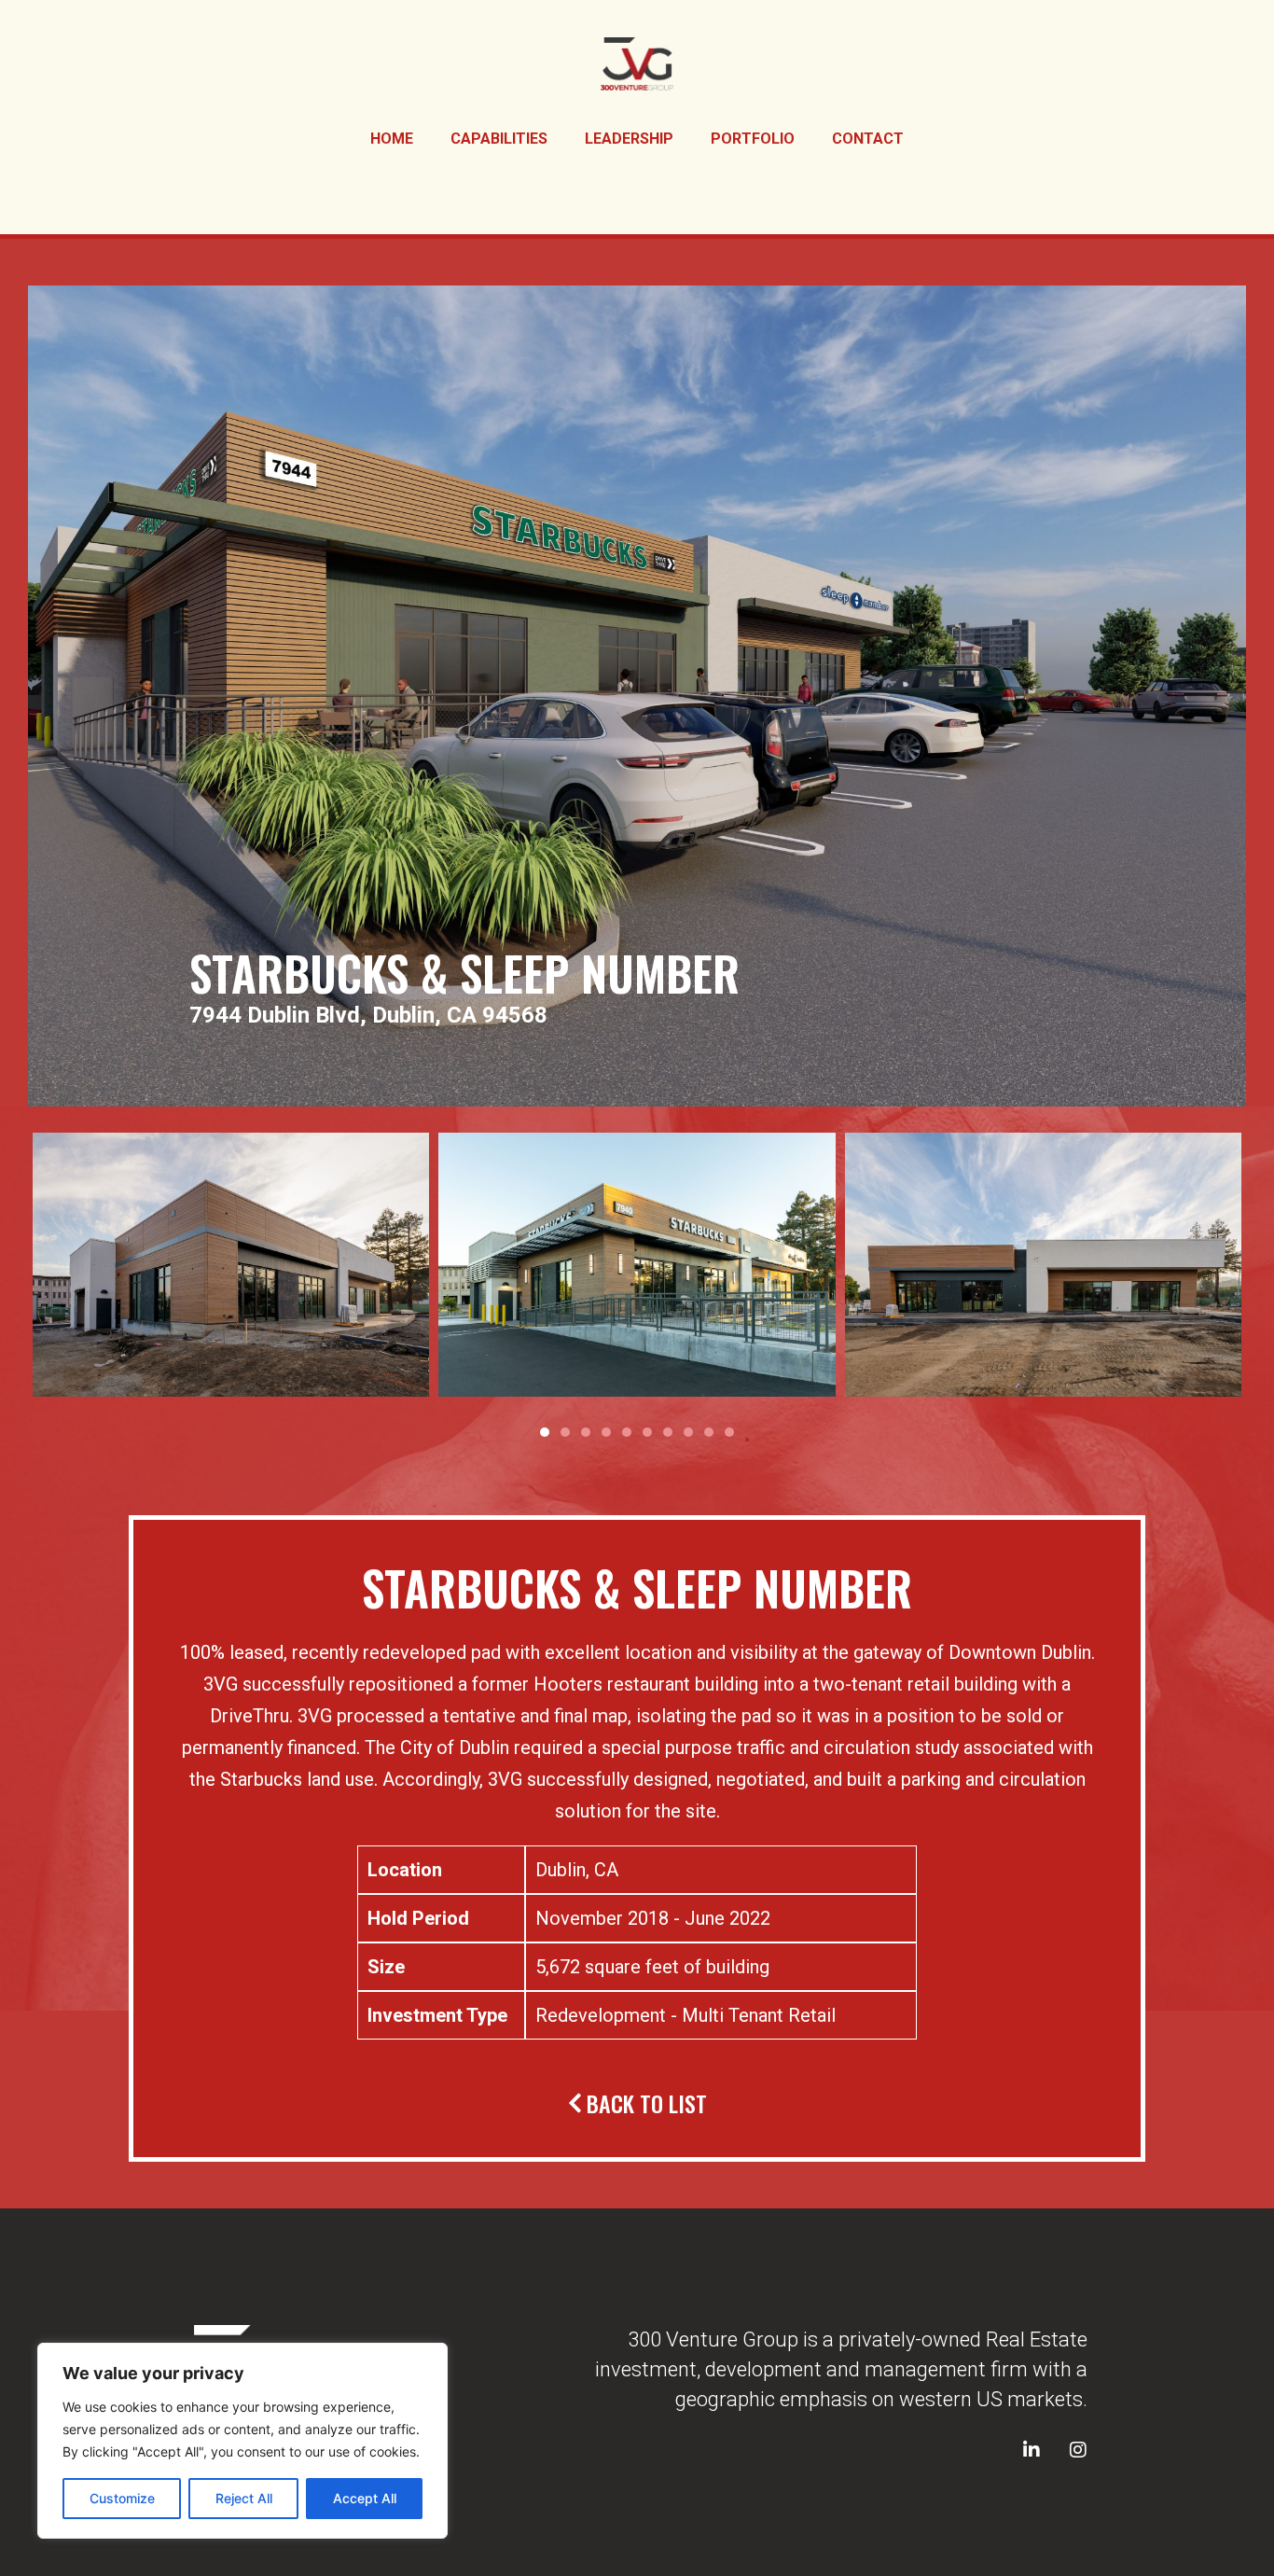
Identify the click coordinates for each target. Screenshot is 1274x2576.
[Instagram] (1078, 2450)
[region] (242, 2441)
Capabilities (499, 139)
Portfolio (753, 139)
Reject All (244, 2498)
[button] (545, 1432)
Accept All (365, 2498)
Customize (122, 2498)
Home (392, 139)
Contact (868, 139)
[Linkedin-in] (1032, 2450)
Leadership (629, 139)
